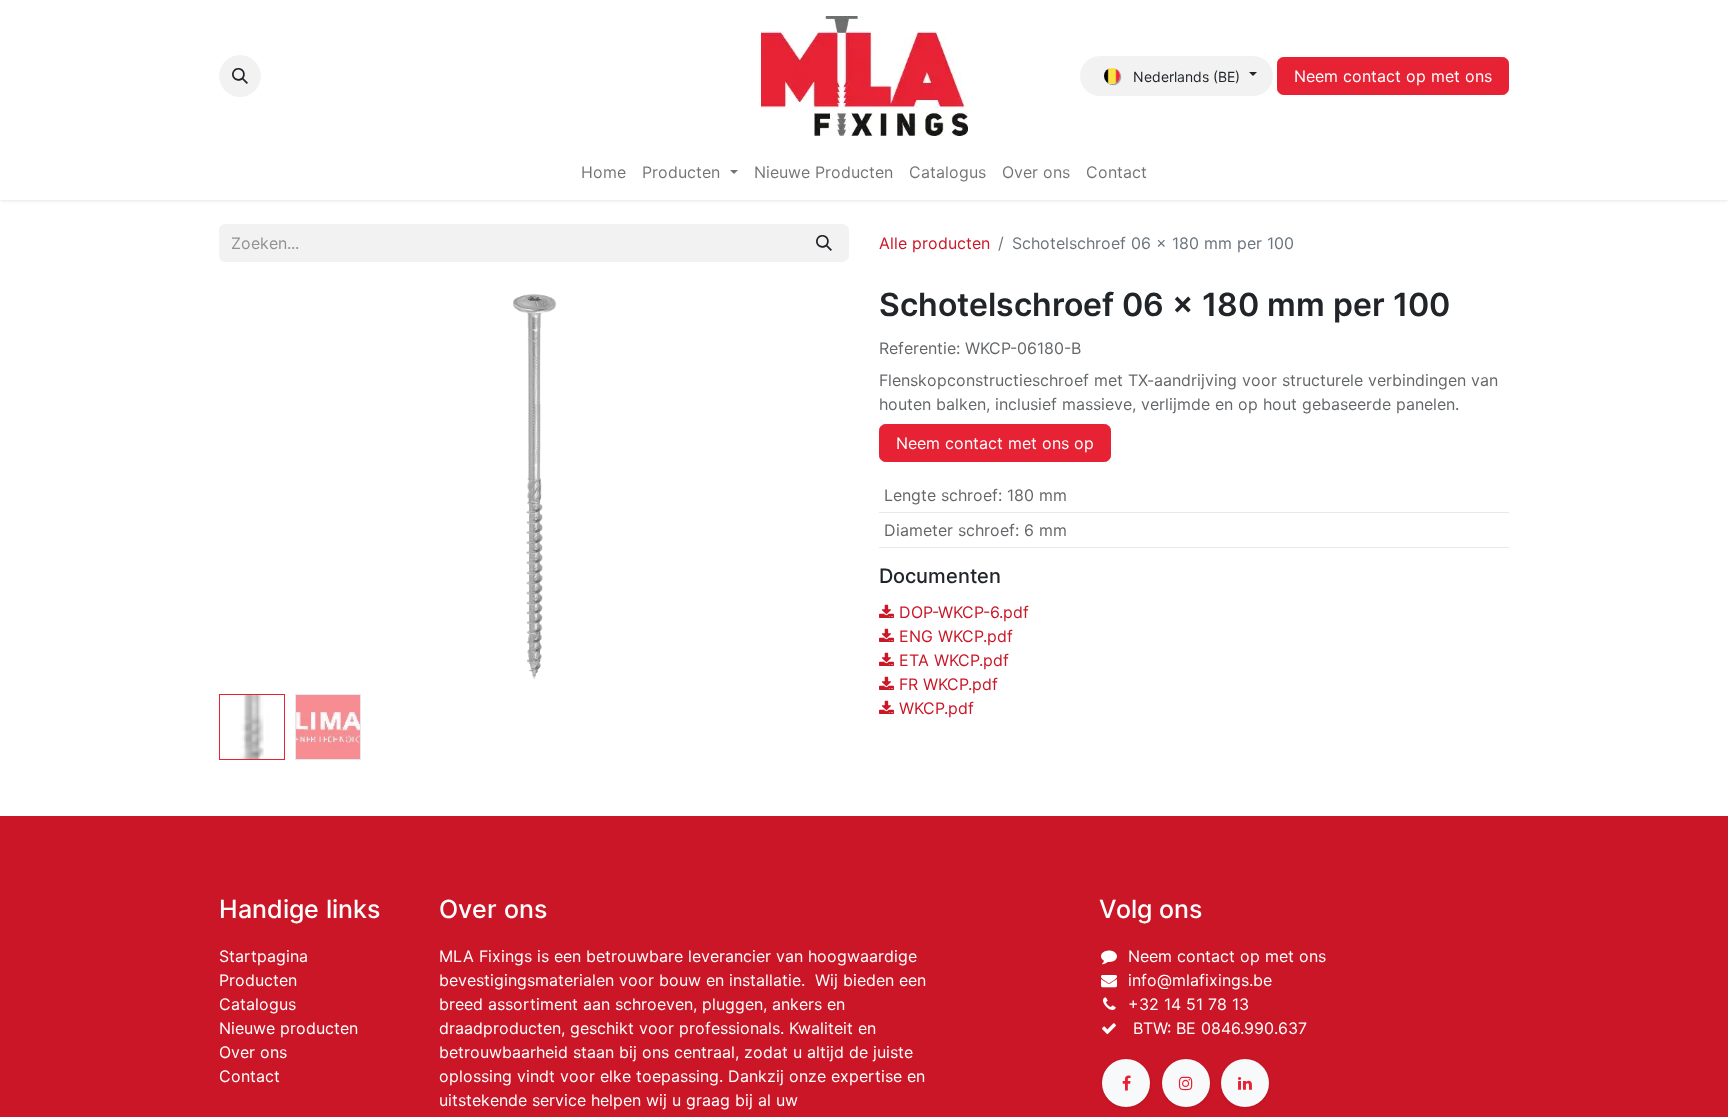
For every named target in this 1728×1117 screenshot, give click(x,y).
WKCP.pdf (934, 708)
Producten (258, 980)
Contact (249, 1076)
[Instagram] (1186, 1083)
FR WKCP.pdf (946, 684)
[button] (240, 76)
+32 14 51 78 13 (1188, 1004)
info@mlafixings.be (1200, 980)
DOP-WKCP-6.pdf (961, 612)
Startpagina (263, 956)
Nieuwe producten (288, 1028)
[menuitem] (603, 172)
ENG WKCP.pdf (953, 636)
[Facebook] (1126, 1083)
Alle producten (934, 243)
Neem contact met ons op (995, 443)
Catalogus (257, 1004)
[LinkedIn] (1245, 1083)
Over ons (253, 1052)
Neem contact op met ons (1393, 76)
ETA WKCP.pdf (951, 660)
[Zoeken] (824, 243)
